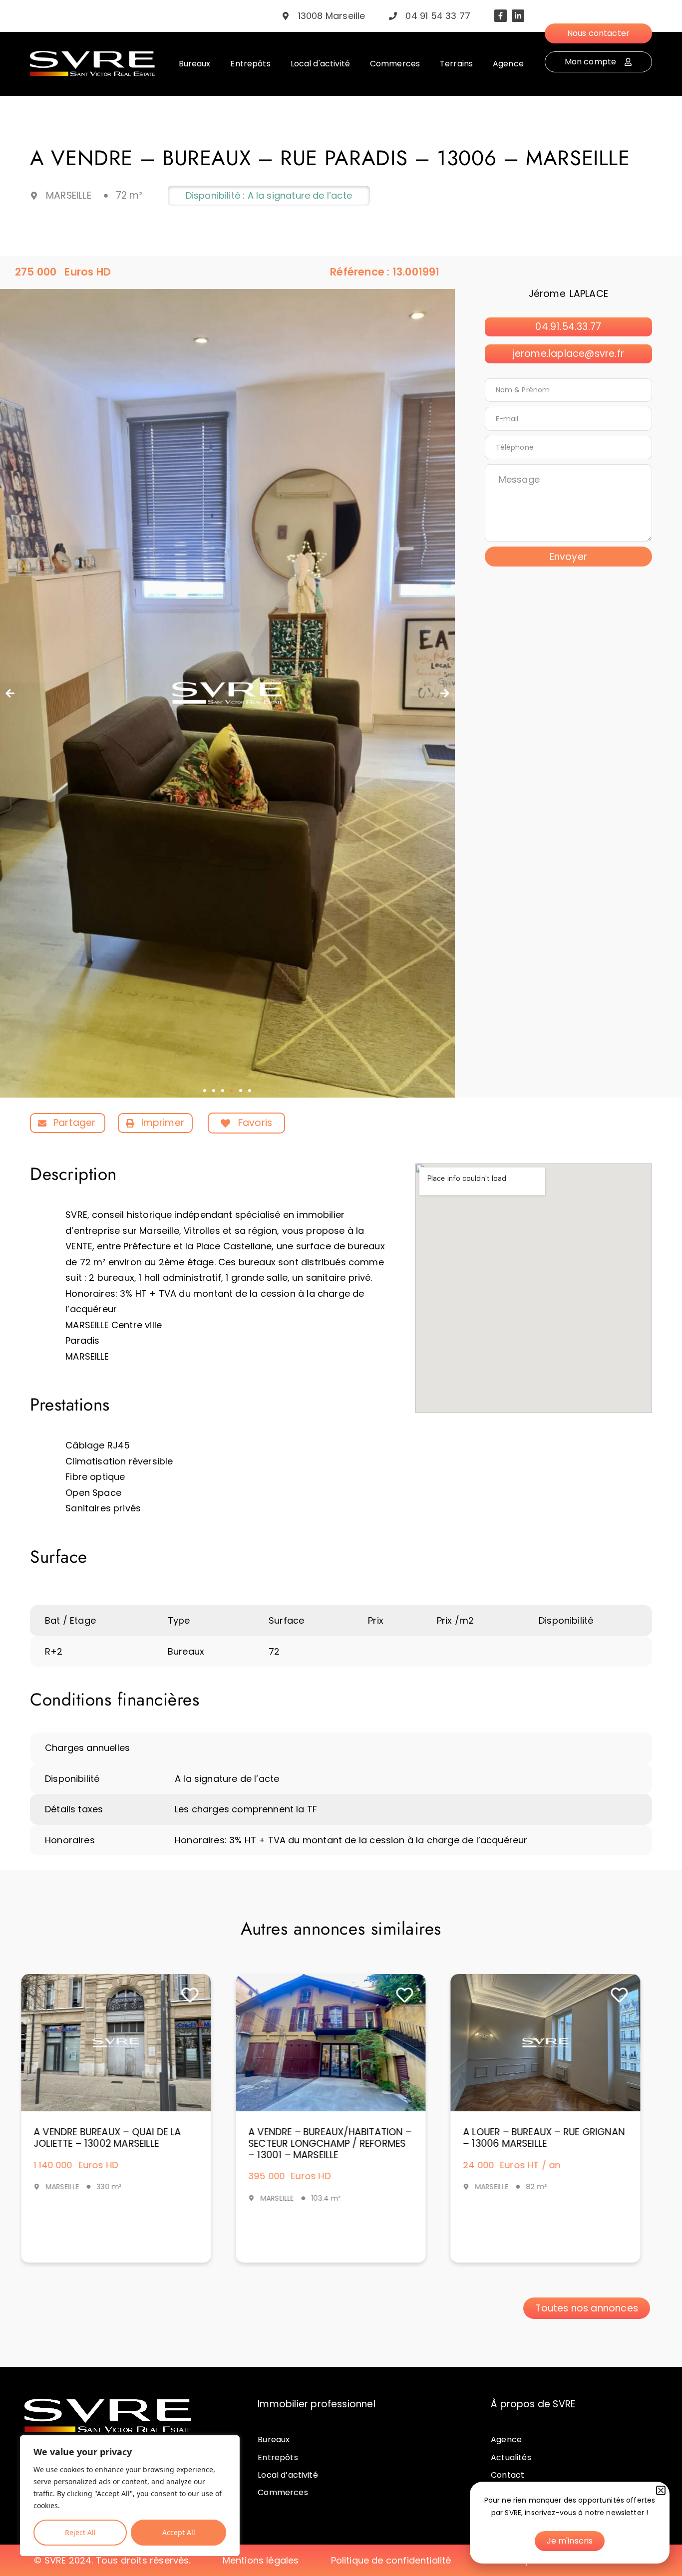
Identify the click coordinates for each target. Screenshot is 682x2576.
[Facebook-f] (501, 16)
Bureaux (274, 2439)
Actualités (511, 2457)
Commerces (283, 2492)
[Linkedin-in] (518, 16)
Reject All (80, 2532)
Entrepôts (278, 2457)
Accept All (179, 2532)
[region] (130, 2496)
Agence (506, 2439)
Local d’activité (288, 2475)
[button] (10, 693)
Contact (508, 2475)
